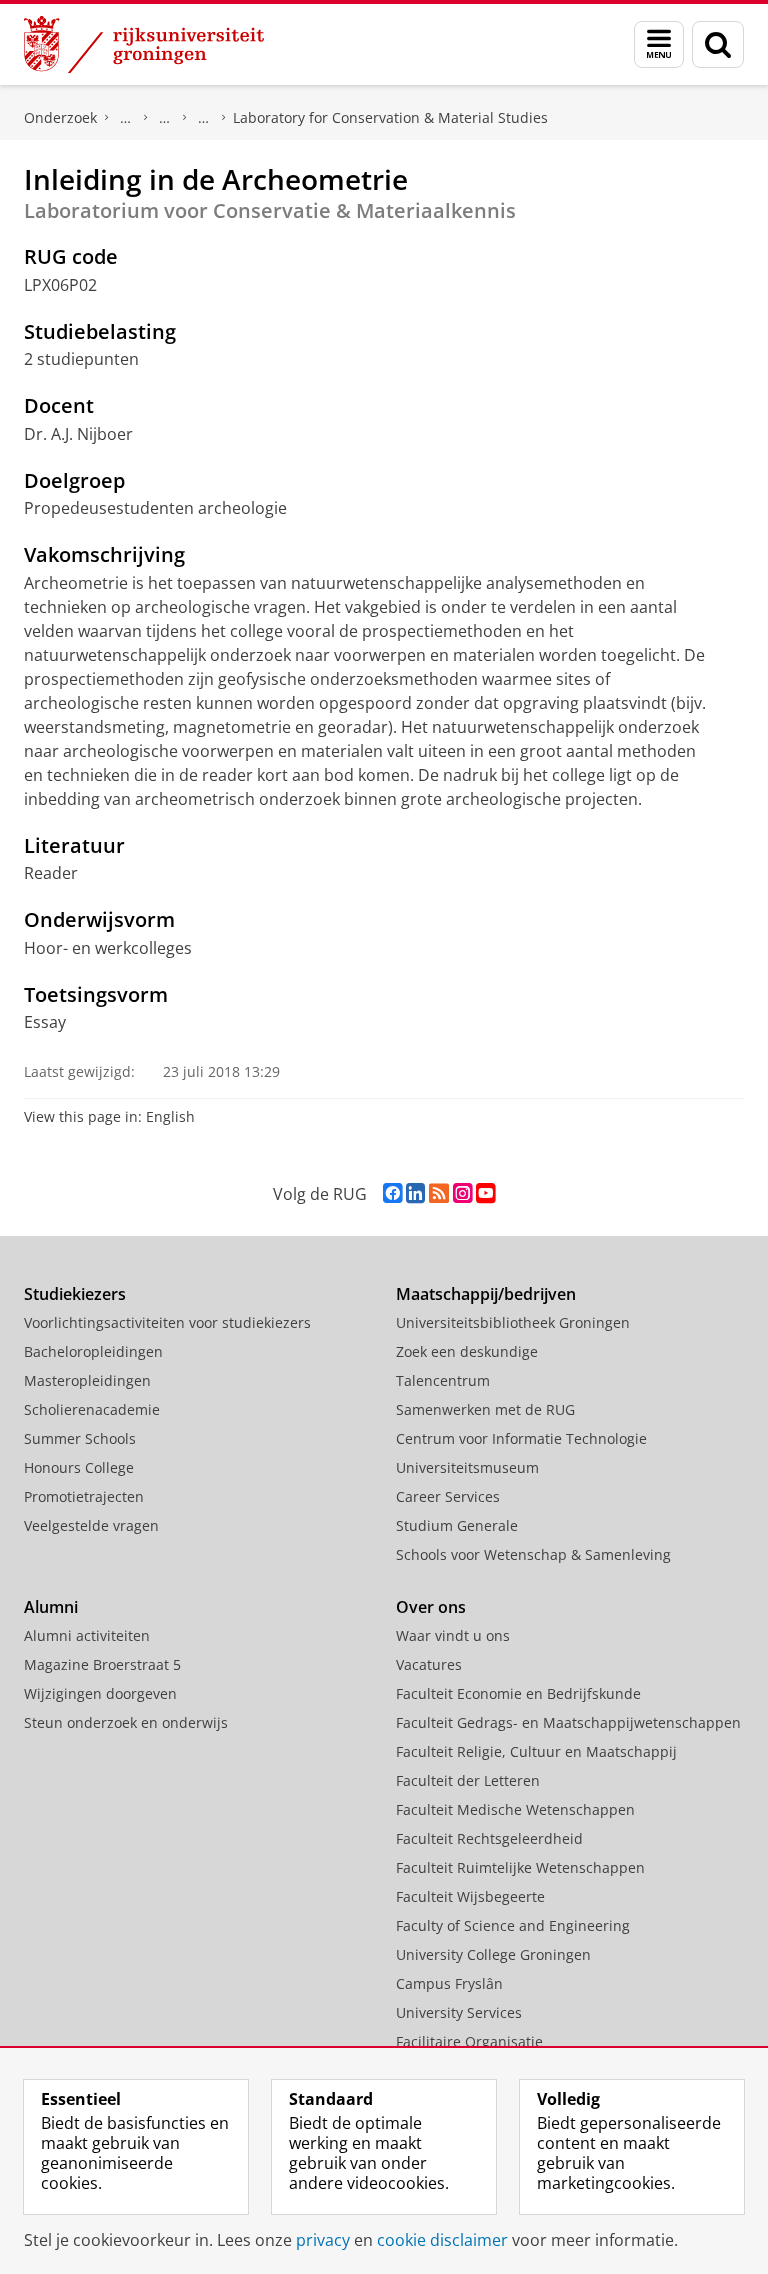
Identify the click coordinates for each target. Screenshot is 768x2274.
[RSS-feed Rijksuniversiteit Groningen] (439, 1193)
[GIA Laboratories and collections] (204, 118)
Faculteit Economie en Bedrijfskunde (518, 1693)
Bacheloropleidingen (93, 1351)
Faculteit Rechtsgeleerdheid (489, 1838)
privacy (323, 2240)
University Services (459, 2012)
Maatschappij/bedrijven (486, 1294)
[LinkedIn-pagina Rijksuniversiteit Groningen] (415, 1193)
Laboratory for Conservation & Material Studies (390, 117)
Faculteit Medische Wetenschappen (515, 1809)
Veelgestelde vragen (91, 1525)
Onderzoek (60, 117)
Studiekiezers (75, 1294)
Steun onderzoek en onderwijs (126, 1722)
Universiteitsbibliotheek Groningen (513, 1322)
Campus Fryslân (449, 1983)
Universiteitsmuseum (467, 1467)
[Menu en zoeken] (659, 44)
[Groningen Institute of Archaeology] (126, 118)
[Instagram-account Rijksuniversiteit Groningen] (462, 1193)
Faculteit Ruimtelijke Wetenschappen (520, 1867)
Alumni (51, 1607)
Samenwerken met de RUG (485, 1409)
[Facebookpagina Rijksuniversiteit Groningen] (392, 1193)
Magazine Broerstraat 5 (102, 1664)
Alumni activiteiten (87, 1635)
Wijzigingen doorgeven (100, 1693)
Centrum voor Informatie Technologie (521, 1438)
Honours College (79, 1467)
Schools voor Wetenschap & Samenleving (533, 1554)
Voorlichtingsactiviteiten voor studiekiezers (167, 1322)
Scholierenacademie (92, 1409)
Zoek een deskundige (467, 1351)
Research (165, 118)
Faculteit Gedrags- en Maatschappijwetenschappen (568, 1722)
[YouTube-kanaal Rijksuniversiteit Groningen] (485, 1193)
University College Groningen (493, 1954)
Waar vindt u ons (453, 1635)
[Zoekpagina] (718, 44)
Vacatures (429, 1664)
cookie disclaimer (442, 2240)
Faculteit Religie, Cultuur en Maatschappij (536, 1751)
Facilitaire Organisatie (469, 2041)
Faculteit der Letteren (468, 1780)
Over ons (431, 1607)
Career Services (448, 1496)
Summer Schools (80, 1438)
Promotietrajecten (84, 1496)
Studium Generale (457, 1525)
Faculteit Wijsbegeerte (470, 1896)
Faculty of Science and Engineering (513, 1925)
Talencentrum (443, 1380)
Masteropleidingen (87, 1380)
